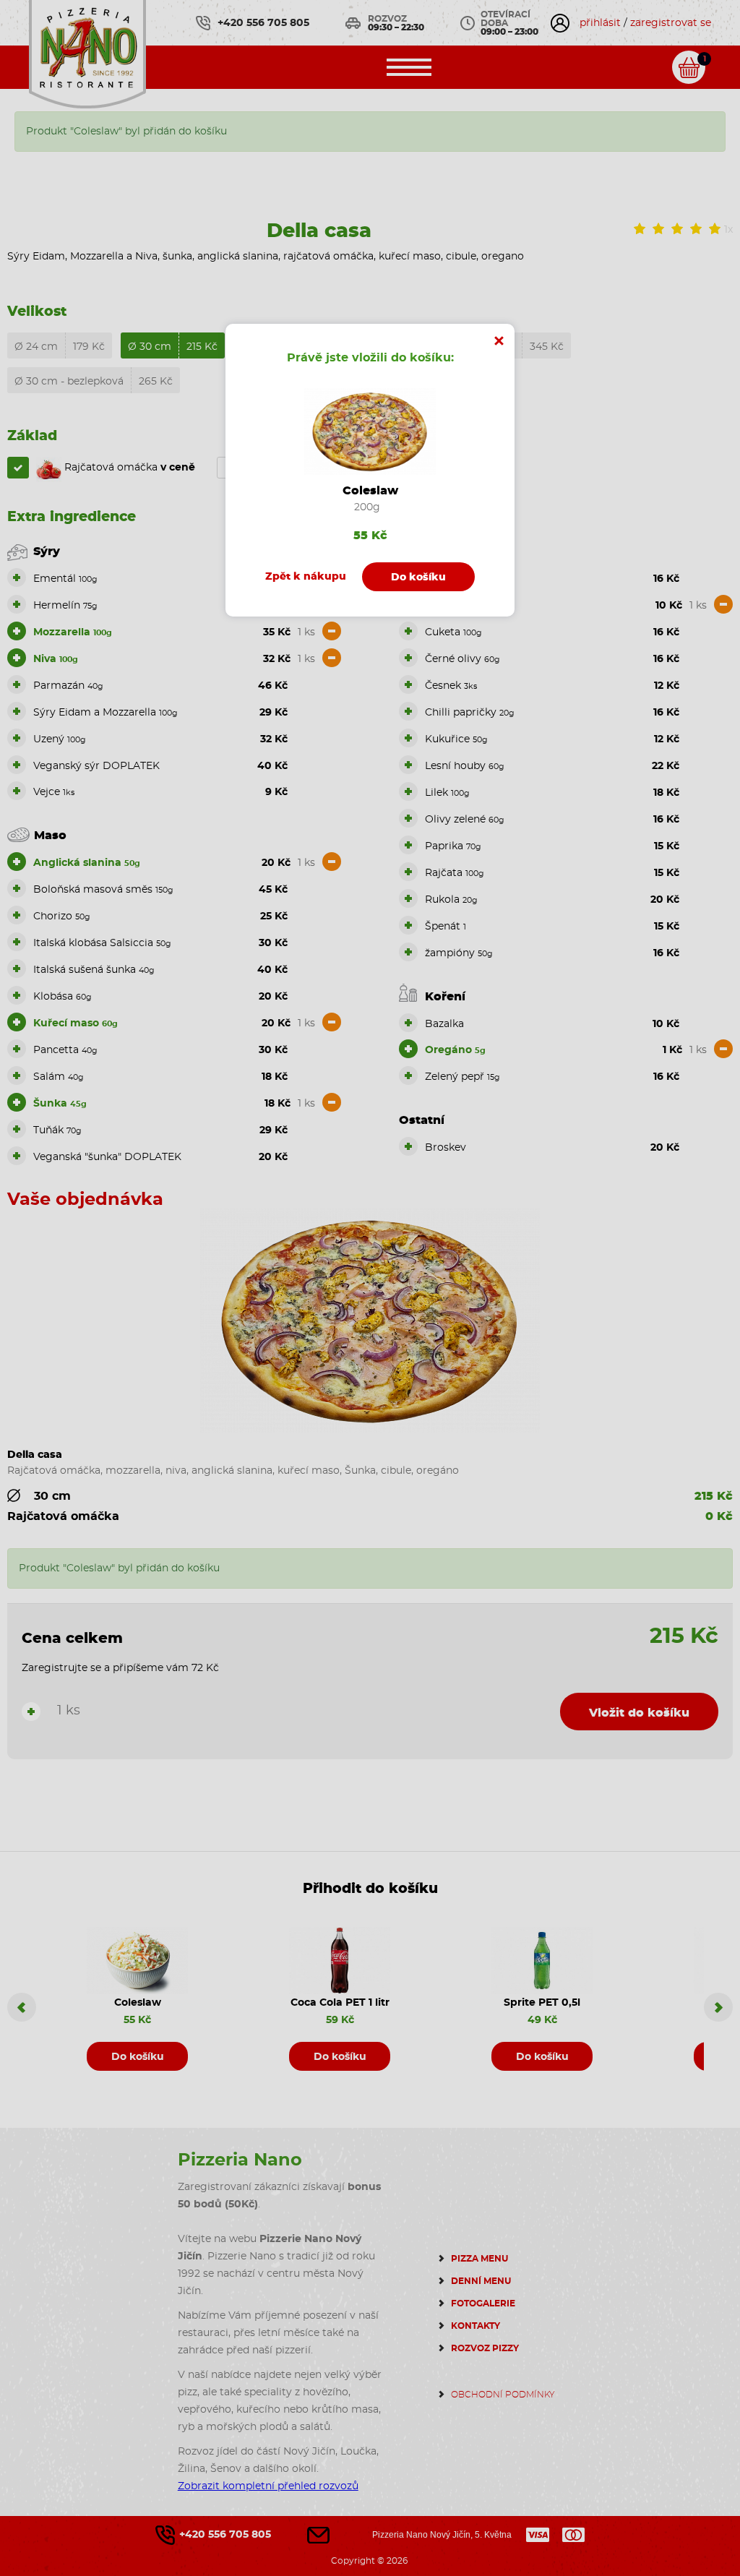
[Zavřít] (499, 339)
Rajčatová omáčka (128, 468)
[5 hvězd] (715, 229)
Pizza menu (479, 2259)
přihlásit (600, 23)
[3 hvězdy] (677, 229)
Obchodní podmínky (503, 2395)
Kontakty (476, 2326)
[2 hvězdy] (658, 229)
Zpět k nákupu (306, 577)
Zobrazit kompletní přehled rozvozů (268, 2486)
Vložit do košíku (639, 1713)
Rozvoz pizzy (485, 2348)
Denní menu (481, 2281)
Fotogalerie (483, 2304)
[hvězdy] (696, 229)
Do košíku (138, 2057)
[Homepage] (87, 52)
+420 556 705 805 (263, 23)
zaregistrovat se (671, 23)
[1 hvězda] (640, 229)
